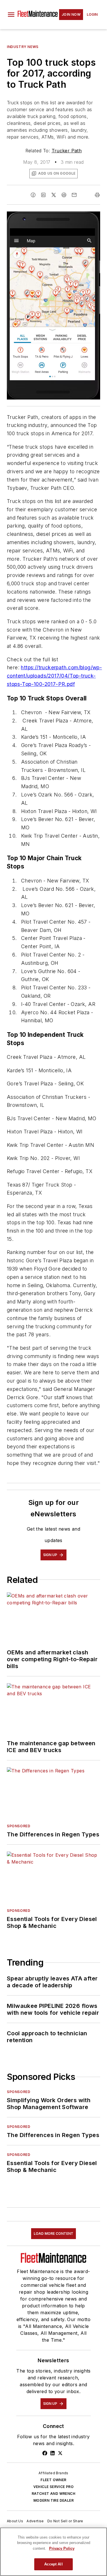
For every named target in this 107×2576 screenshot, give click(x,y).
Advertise (35, 2521)
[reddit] (64, 195)
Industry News (23, 47)
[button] (11, 15)
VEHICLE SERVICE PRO (54, 2487)
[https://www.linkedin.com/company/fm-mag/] (53, 2453)
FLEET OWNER (53, 2480)
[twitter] (54, 195)
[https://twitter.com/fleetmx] (60, 2453)
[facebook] (33, 195)
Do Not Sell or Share (65, 2521)
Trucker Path (67, 151)
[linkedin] (43, 195)
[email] (74, 195)
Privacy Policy (62, 2548)
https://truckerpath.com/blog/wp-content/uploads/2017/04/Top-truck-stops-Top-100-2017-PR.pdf (54, 676)
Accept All (53, 2564)
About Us (15, 2521)
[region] (53, 2552)
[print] (97, 195)
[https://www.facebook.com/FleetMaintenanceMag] (45, 2453)
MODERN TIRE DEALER (53, 2500)
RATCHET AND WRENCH (53, 2494)
